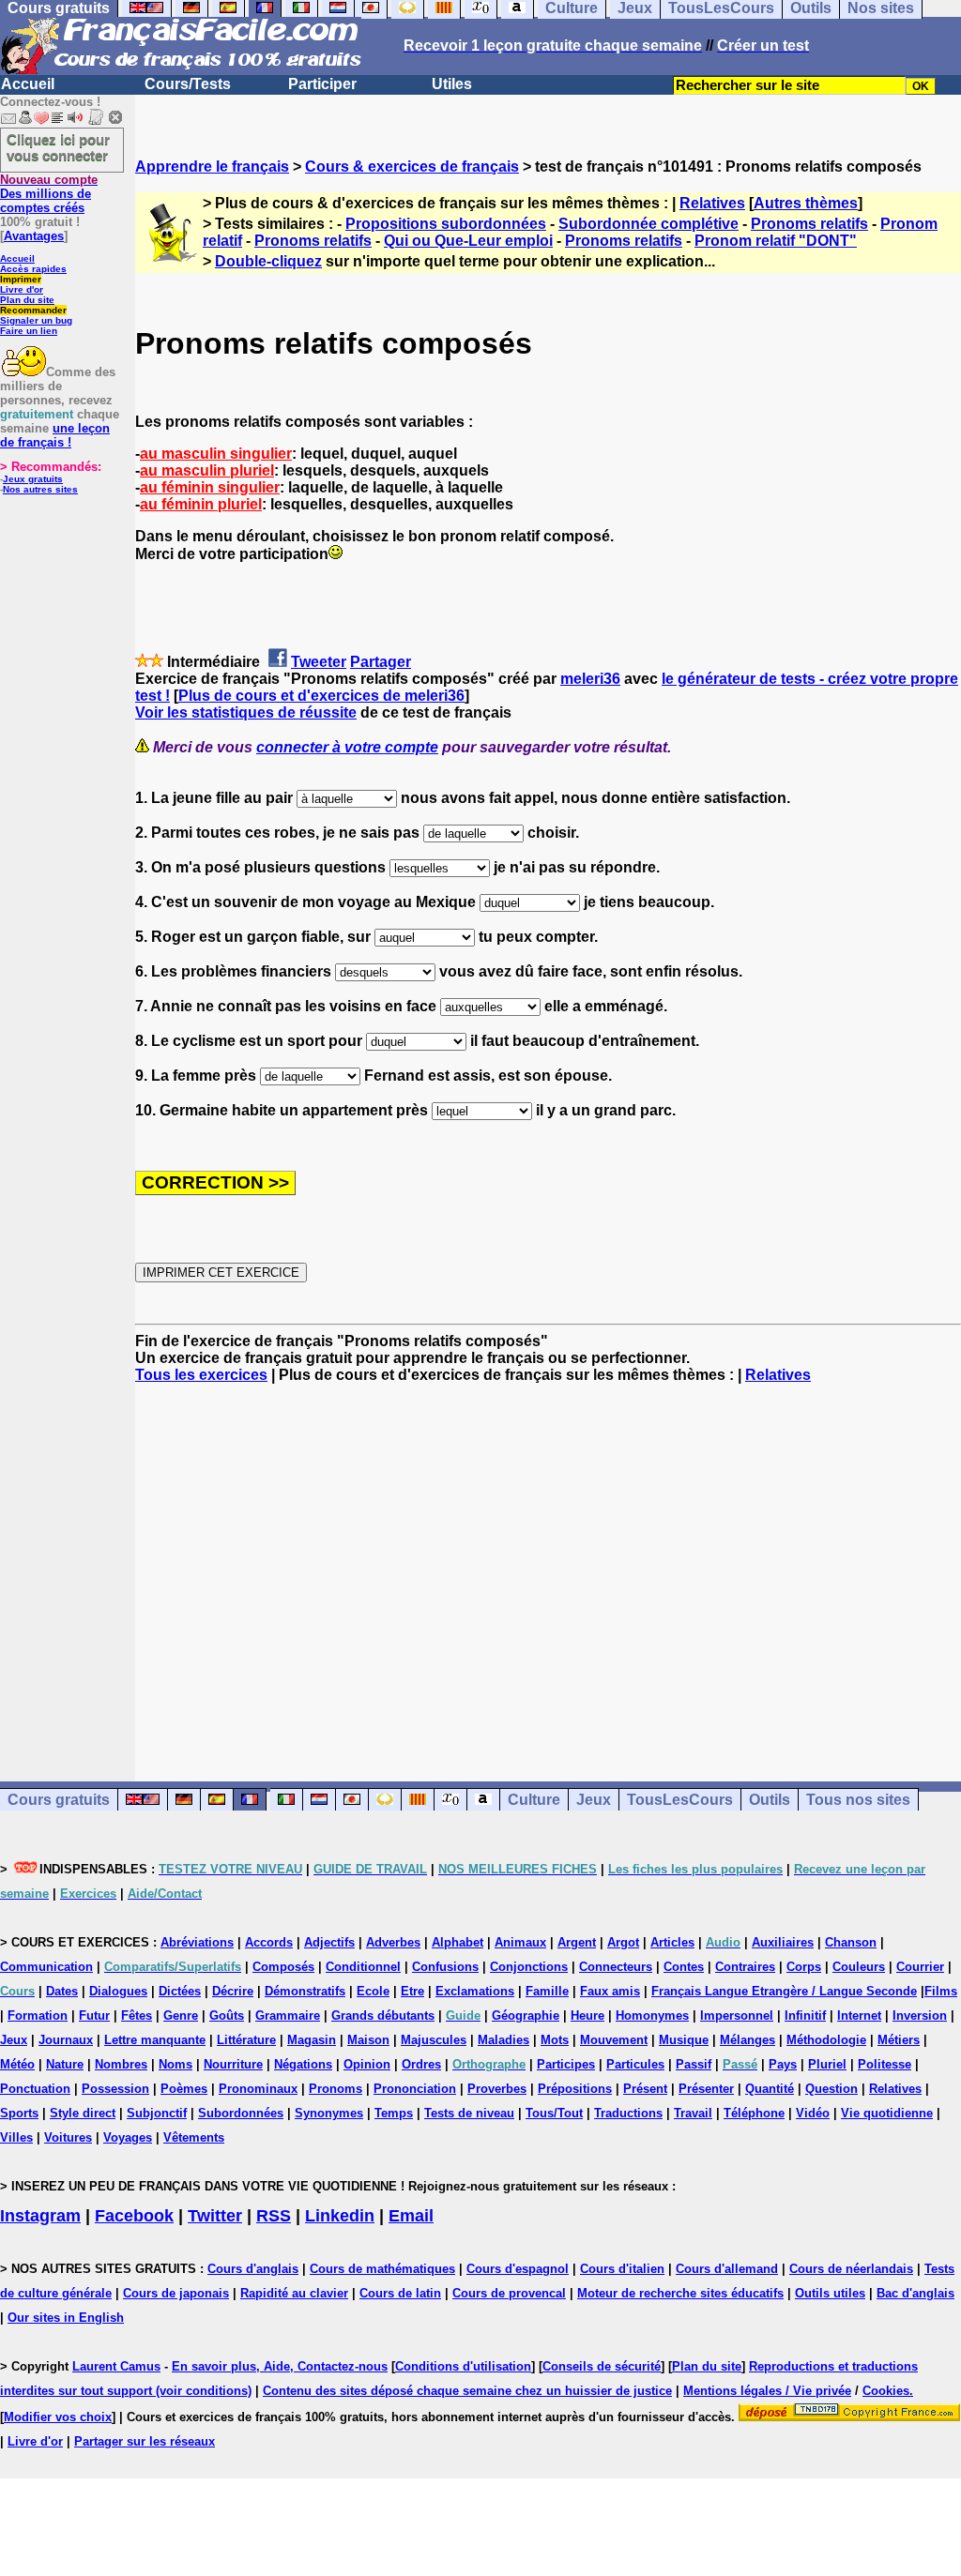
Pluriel (827, 2064)
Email (411, 2216)
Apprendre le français (212, 167)
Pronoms (336, 2089)
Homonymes (652, 2015)
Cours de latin (400, 2293)
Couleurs (859, 1967)
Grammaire (288, 2015)
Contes (684, 1967)
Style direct (83, 2113)
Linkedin (340, 2216)
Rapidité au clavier (294, 2293)
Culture (534, 1800)
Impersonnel (737, 2015)
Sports (19, 2113)
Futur (94, 2015)
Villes (16, 2137)
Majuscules (434, 2040)
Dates (62, 1991)
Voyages (128, 2137)
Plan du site (27, 300)
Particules (635, 2064)
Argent (577, 1942)
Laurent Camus (116, 2366)
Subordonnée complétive (648, 224)
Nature (65, 2064)
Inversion (920, 2015)
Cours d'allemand (727, 2269)
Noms (175, 2064)
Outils (770, 1800)
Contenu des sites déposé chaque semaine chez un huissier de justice (467, 2391)
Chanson (851, 1942)
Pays (783, 2064)
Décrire (233, 1991)
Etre (412, 1991)
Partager (381, 662)
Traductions (628, 2113)
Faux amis (610, 1991)
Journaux (66, 2040)
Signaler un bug (36, 320)
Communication (46, 1967)
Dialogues (118, 1991)
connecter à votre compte (347, 747)
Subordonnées (241, 2113)
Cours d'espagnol (518, 2269)
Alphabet (458, 1942)
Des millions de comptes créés (49, 194)
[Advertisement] (548, 1566)
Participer (322, 84)
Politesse (885, 2064)
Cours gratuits (59, 1800)
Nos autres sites (40, 489)
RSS (274, 2216)
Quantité (770, 2089)
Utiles (452, 84)
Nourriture (233, 2064)
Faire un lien (29, 331)
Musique (684, 2040)
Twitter (215, 2216)
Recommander (33, 310)
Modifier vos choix (58, 2417)
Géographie (526, 2015)
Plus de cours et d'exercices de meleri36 (321, 696)
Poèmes (184, 2089)
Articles (672, 1942)
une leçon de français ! (55, 435)
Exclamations (475, 1991)
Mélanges (747, 2040)
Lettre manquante (155, 2040)
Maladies (503, 2040)
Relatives (712, 203)
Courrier (920, 1967)
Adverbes (393, 1942)
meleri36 (590, 679)
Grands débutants (383, 2015)
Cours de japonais (176, 2293)
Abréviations (197, 1942)
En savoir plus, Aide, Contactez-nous (280, 2366)
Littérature (246, 2040)
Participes (566, 2064)
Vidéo (813, 2113)
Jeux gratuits (33, 479)
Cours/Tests (188, 84)
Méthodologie (826, 2040)
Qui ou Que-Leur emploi (468, 241)
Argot (623, 1942)
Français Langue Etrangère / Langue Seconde (784, 1991)
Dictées (180, 1991)
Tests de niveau (469, 2113)
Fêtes (137, 2015)
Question (831, 2089)
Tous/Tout (554, 2113)
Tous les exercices (201, 1375)
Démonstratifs (305, 1991)
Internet (859, 2015)
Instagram (40, 2216)
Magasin (312, 2040)
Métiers (899, 2040)
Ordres (421, 2064)
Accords (269, 1942)
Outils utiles (830, 2293)
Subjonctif (157, 2113)
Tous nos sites (858, 1800)
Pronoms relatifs (809, 224)
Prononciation (415, 2089)
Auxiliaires (783, 1942)
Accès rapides (33, 269)
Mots (555, 2040)
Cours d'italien (622, 2269)
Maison (368, 2040)
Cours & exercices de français (412, 167)
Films (941, 1991)
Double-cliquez (268, 261)
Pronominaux (258, 2089)
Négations (303, 2064)
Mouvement (614, 2040)
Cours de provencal (509, 2293)
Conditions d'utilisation (463, 2366)
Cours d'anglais (253, 2269)
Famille (547, 1991)
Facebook (134, 2216)
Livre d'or (22, 289)
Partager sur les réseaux (145, 2441)
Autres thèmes (806, 203)
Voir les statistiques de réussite (246, 712)
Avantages (34, 236)
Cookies (886, 2391)
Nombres (121, 2064)
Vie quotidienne (887, 2113)
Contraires (745, 1967)
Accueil (28, 84)
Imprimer (21, 279)
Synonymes (329, 2113)
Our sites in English (66, 2318)
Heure (587, 2015)
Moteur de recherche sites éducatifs (680, 2293)
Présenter (706, 2089)
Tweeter (319, 662)
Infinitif (805, 2015)
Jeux (594, 1800)
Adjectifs (329, 1942)
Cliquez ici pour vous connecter (58, 147)
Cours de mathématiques (382, 2269)
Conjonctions (529, 1967)
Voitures (68, 2137)
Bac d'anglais (915, 2293)
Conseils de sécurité (602, 2366)
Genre (181, 2015)
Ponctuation (35, 2089)
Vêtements (194, 2137)
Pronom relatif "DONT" (776, 241)
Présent (645, 2089)
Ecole (373, 1991)
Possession (115, 2089)
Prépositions (575, 2089)
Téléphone (754, 2113)
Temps (394, 2113)
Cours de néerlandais (851, 2269)
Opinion (367, 2064)
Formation (38, 2015)
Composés (283, 1967)
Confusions (445, 1967)
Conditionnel (363, 1967)
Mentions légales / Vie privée (767, 2391)
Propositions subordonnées (446, 224)
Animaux (520, 1942)
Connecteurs (616, 1967)
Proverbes (497, 2089)
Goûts (227, 2015)
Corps (804, 1967)
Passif (694, 2064)
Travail (693, 2113)
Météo (17, 2064)
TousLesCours (680, 1800)
